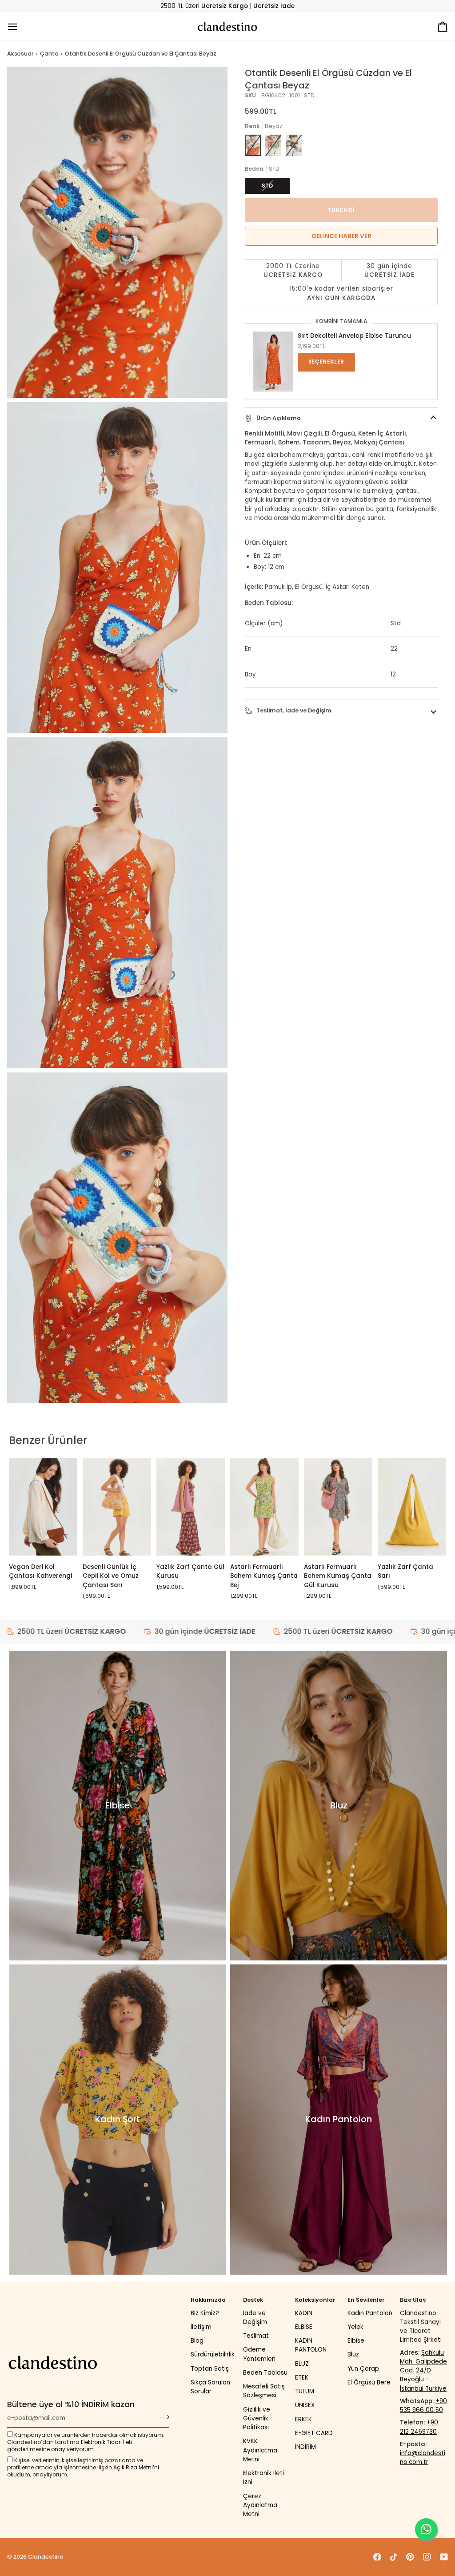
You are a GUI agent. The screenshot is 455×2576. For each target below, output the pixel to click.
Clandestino (46, 2557)
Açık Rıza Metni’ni (136, 2467)
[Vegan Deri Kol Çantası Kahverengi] (43, 1507)
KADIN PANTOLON (311, 2345)
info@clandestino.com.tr (423, 2458)
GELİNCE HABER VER (341, 236)
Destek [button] (253, 2300)
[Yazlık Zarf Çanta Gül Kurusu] (191, 1507)
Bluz (353, 2354)
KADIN (304, 2313)
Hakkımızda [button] (208, 2300)
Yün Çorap (363, 2369)
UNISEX (305, 2405)
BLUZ (302, 2364)
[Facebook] (377, 2557)
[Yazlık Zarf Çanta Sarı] (412, 1507)
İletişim (201, 2327)
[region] (341, 282)
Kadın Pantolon (370, 2313)
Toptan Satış (210, 2369)
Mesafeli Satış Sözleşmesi (264, 2391)
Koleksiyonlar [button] (315, 2300)
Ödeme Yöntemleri (259, 2354)
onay (58, 2449)
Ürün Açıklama (278, 418)
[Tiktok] (394, 2557)
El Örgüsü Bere (369, 2382)
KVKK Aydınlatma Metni (260, 2450)
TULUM (305, 2391)
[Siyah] (294, 145)
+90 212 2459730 (419, 2427)
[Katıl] (162, 2417)
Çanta (49, 54)
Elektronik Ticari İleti (106, 2442)
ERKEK (303, 2419)
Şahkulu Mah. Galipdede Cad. (423, 2362)
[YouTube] (444, 2557)
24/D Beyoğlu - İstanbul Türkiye (423, 2380)
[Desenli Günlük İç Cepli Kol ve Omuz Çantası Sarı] (117, 1507)
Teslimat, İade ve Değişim (293, 710)
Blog (197, 2341)
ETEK (302, 2378)
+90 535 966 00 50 (423, 2406)
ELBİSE (304, 2327)
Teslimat (256, 2336)
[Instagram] (427, 2557)
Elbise (356, 2341)
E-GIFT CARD (314, 2433)
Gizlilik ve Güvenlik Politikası (257, 2419)
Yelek (355, 2327)
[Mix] (273, 145)
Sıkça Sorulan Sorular (210, 2387)
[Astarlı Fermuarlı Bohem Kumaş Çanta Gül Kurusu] (338, 1507)
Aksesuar (20, 54)
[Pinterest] (410, 2557)
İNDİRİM (305, 2447)
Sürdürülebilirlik (213, 2354)
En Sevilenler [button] (366, 2300)
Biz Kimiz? (205, 2313)
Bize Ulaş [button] (413, 2300)
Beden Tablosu (265, 2373)
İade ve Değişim (255, 2318)
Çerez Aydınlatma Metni (260, 2505)
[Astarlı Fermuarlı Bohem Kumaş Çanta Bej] (264, 1507)
